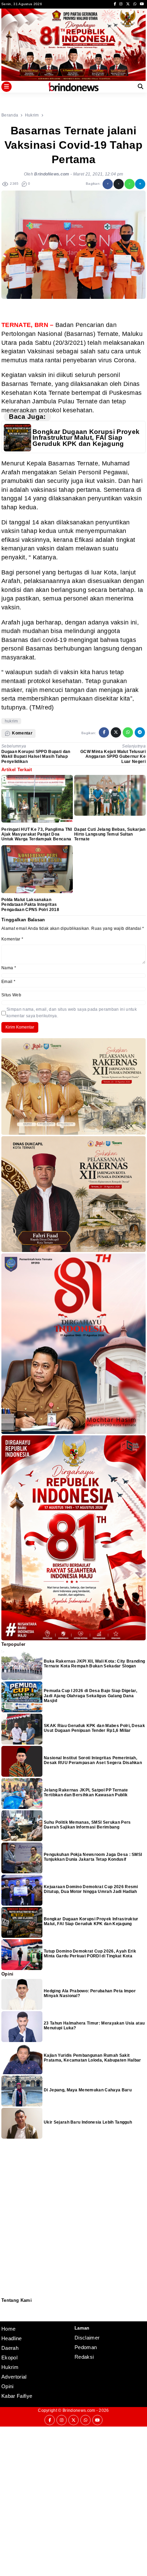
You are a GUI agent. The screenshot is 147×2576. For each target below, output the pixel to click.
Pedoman (4, 2312)
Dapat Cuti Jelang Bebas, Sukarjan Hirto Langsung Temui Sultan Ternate (110, 834)
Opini (8, 2386)
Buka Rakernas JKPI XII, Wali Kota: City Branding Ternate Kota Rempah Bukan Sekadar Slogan (94, 1664)
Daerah (10, 2348)
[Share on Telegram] (140, 184)
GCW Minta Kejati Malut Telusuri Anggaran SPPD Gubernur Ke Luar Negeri (113, 757)
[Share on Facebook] (108, 184)
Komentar (12, 939)
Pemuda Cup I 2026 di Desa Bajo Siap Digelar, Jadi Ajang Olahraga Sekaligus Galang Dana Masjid (90, 1696)
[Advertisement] (73, 2500)
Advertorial (14, 2377)
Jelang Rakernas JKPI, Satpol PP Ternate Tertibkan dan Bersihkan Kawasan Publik (86, 1793)
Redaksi (4, 2307)
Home (8, 2329)
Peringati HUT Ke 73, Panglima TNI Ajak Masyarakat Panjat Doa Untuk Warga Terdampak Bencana (37, 834)
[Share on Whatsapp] (130, 184)
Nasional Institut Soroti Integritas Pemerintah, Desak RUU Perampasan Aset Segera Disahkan (93, 1760)
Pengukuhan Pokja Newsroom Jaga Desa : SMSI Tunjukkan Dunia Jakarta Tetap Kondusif (93, 1857)
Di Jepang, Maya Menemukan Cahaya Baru (88, 2090)
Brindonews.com (79, 2410)
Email (8, 982)
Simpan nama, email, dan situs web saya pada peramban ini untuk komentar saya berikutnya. (72, 1013)
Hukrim (10, 2367)
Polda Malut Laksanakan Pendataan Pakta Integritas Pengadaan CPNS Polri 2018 (30, 905)
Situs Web (11, 995)
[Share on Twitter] (119, 184)
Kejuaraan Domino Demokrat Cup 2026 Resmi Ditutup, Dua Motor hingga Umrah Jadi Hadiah (91, 1889)
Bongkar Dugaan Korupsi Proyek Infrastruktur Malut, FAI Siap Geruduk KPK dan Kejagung (86, 438)
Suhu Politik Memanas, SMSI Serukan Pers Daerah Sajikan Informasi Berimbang (87, 1825)
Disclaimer (5, 2316)
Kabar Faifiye (17, 2396)
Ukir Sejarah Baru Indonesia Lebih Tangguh (88, 2122)
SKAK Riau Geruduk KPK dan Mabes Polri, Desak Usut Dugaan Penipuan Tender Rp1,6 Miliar (94, 1728)
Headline (12, 2338)
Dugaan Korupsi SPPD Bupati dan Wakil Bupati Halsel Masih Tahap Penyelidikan (36, 757)
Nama (9, 968)
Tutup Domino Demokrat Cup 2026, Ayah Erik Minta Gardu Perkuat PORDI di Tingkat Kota (90, 1954)
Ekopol (9, 2358)
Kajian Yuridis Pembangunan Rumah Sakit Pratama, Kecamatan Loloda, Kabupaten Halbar (93, 2058)
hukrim (11, 721)
